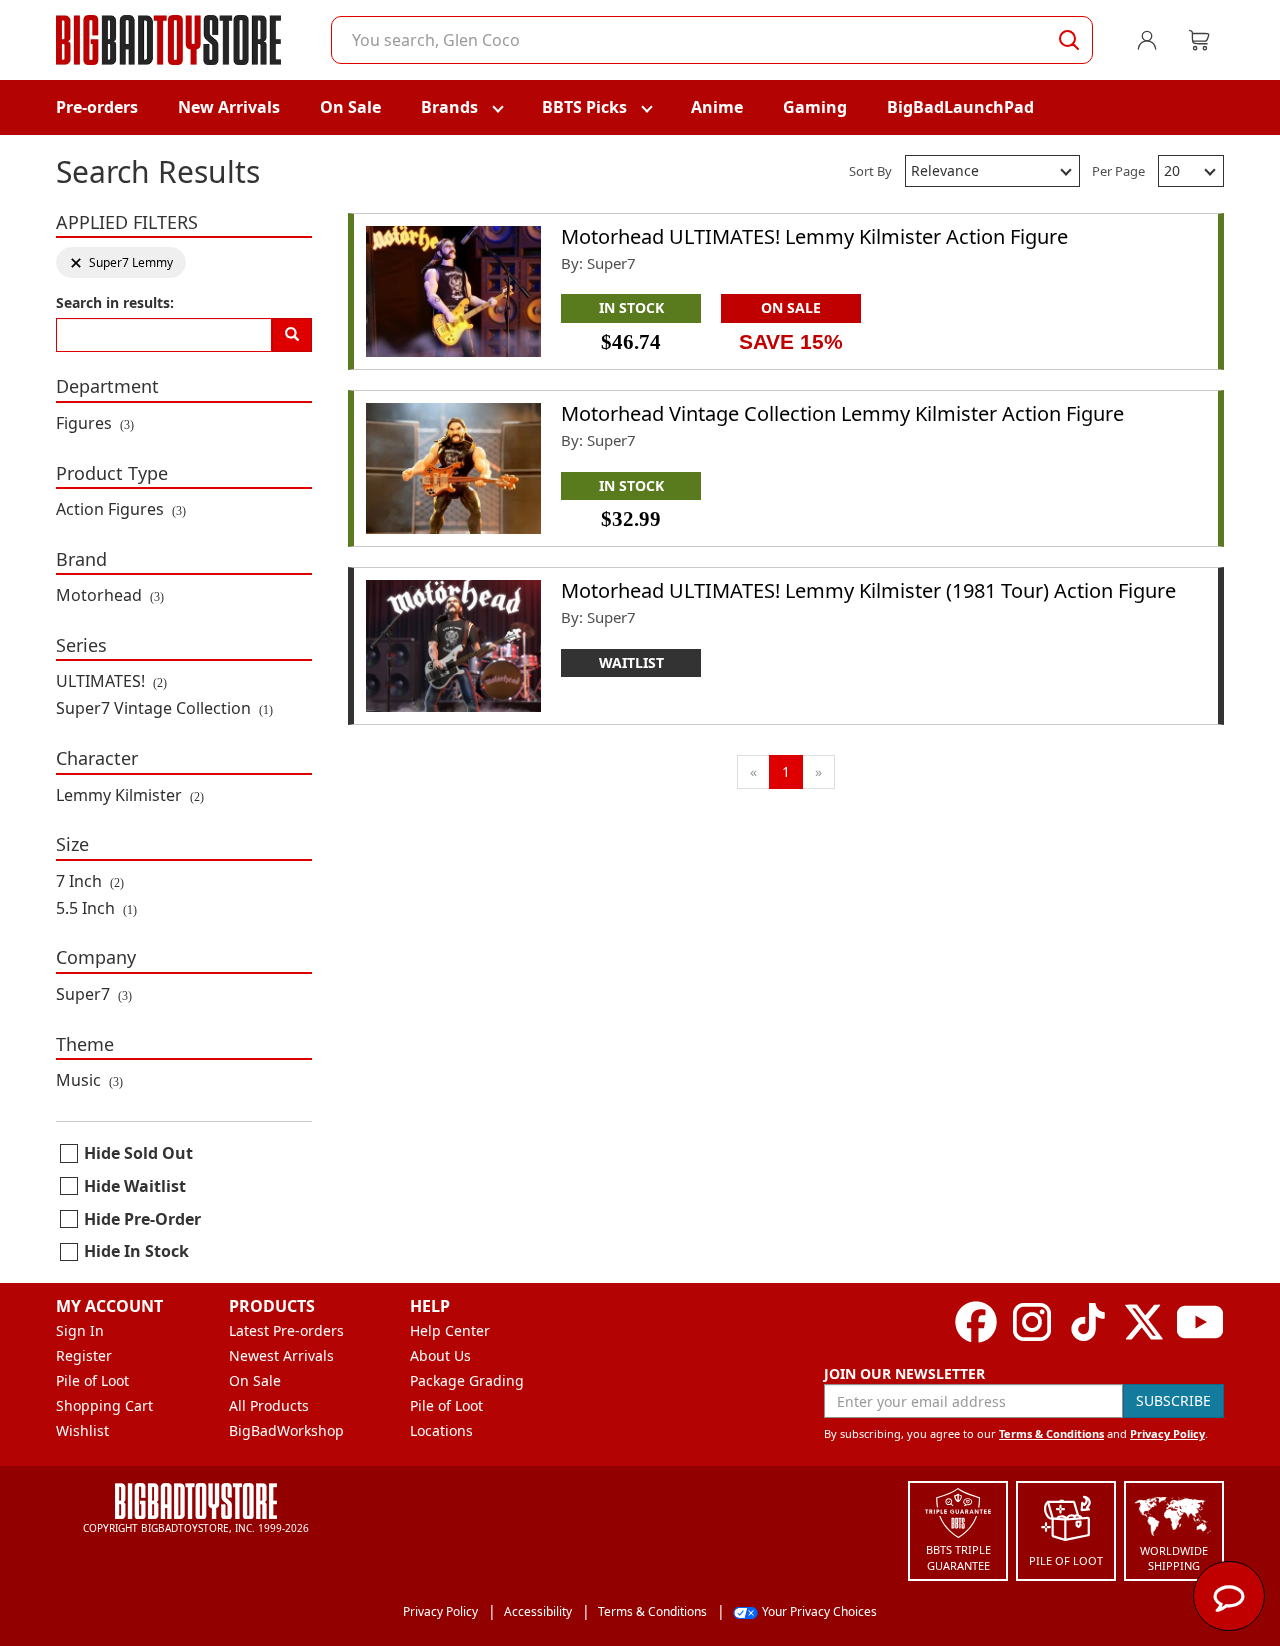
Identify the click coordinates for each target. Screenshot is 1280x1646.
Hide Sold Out (138, 1153)
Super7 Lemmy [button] (121, 262)
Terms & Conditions (1051, 1433)
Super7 (94, 994)
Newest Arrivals (281, 1355)
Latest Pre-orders (286, 1330)
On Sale (350, 107)
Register (84, 1355)
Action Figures (121, 509)
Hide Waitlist (135, 1186)
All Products (269, 1405)
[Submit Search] (1069, 40)
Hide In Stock (136, 1251)
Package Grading (467, 1380)
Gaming (815, 107)
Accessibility (538, 1611)
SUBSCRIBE (1173, 1400)
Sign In (80, 1330)
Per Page (1118, 171)
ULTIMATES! (111, 681)
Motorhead (110, 595)
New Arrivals (229, 107)
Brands (449, 107)
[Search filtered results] (292, 335)
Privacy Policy (1167, 1433)
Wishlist (82, 1430)
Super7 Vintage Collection (164, 708)
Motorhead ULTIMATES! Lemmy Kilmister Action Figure (814, 236)
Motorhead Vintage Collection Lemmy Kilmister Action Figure (842, 413)
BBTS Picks (584, 107)
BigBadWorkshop (286, 1430)
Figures (95, 423)
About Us (440, 1355)
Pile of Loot (92, 1380)
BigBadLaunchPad (960, 107)
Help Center (450, 1330)
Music (89, 1080)
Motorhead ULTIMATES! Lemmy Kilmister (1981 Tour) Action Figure (868, 590)
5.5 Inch (96, 908)
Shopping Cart (104, 1405)
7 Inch (90, 881)
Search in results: (115, 302)
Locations (441, 1430)
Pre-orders (97, 107)
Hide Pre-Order (142, 1219)
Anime (717, 107)
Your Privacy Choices (819, 1611)
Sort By (870, 171)
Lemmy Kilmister (130, 795)
